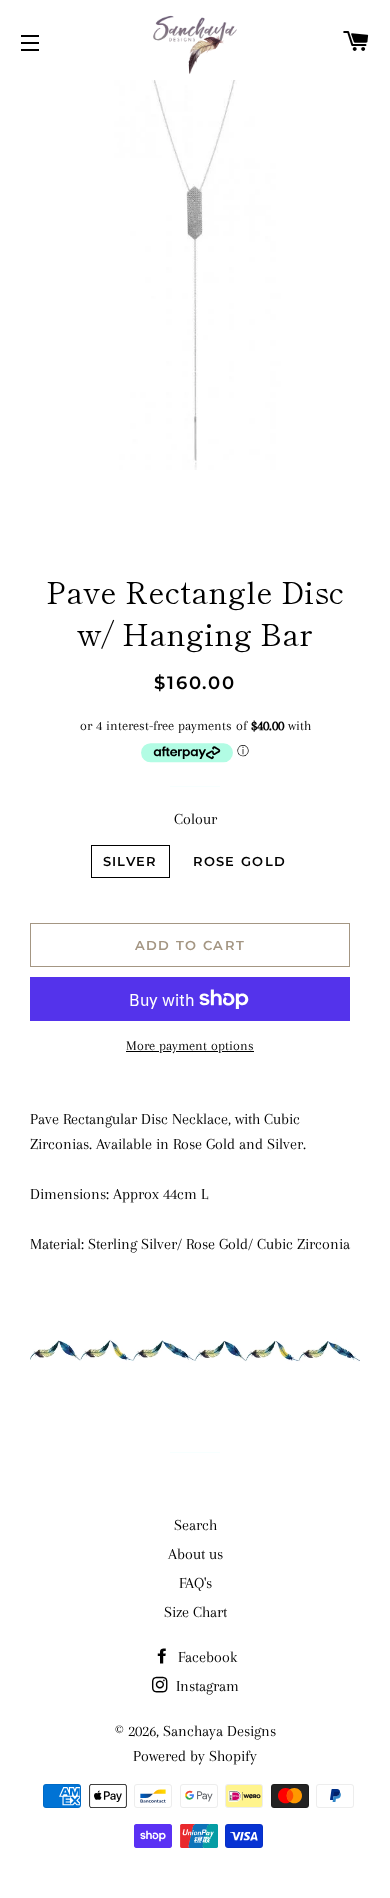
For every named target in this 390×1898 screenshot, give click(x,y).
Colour (195, 819)
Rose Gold (240, 861)
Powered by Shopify (195, 1756)
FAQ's (195, 1583)
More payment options (190, 1045)
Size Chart (195, 1612)
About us (195, 1554)
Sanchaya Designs (219, 1731)
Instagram (205, 1686)
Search (195, 1525)
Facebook (205, 1657)
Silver (130, 861)
